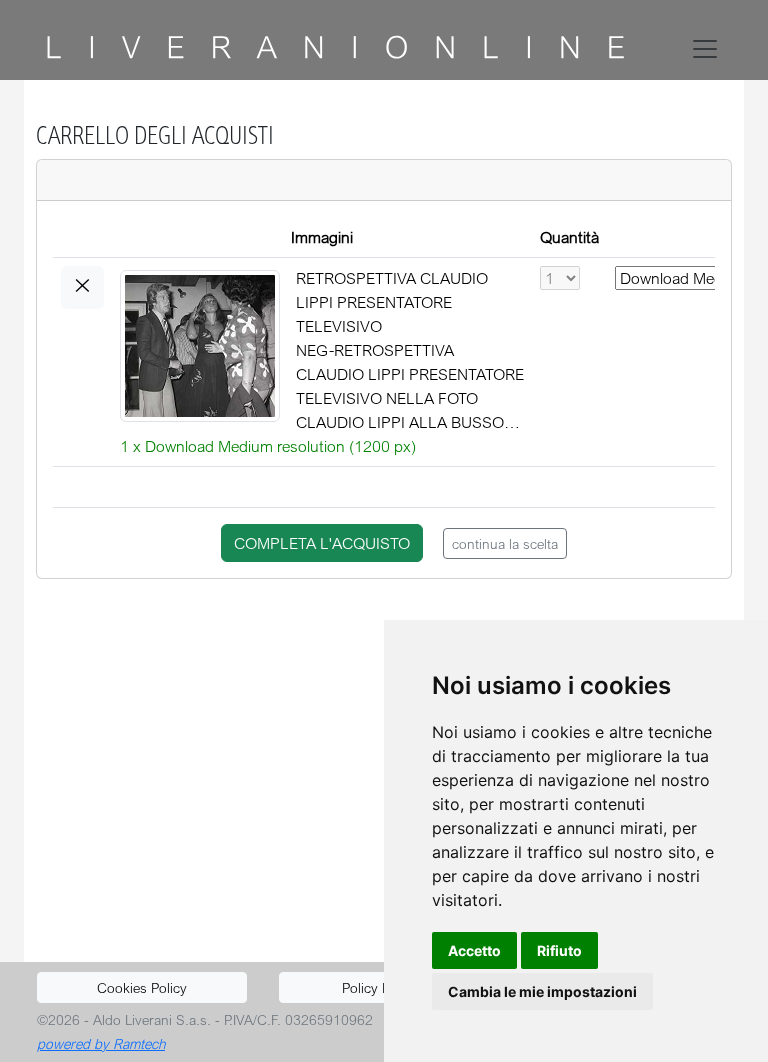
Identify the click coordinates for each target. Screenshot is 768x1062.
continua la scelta (505, 543)
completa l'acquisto (322, 543)
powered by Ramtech (101, 1043)
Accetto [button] (474, 950)
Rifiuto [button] (559, 950)
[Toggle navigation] (709, 49)
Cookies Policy (142, 987)
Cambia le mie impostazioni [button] (542, 991)
